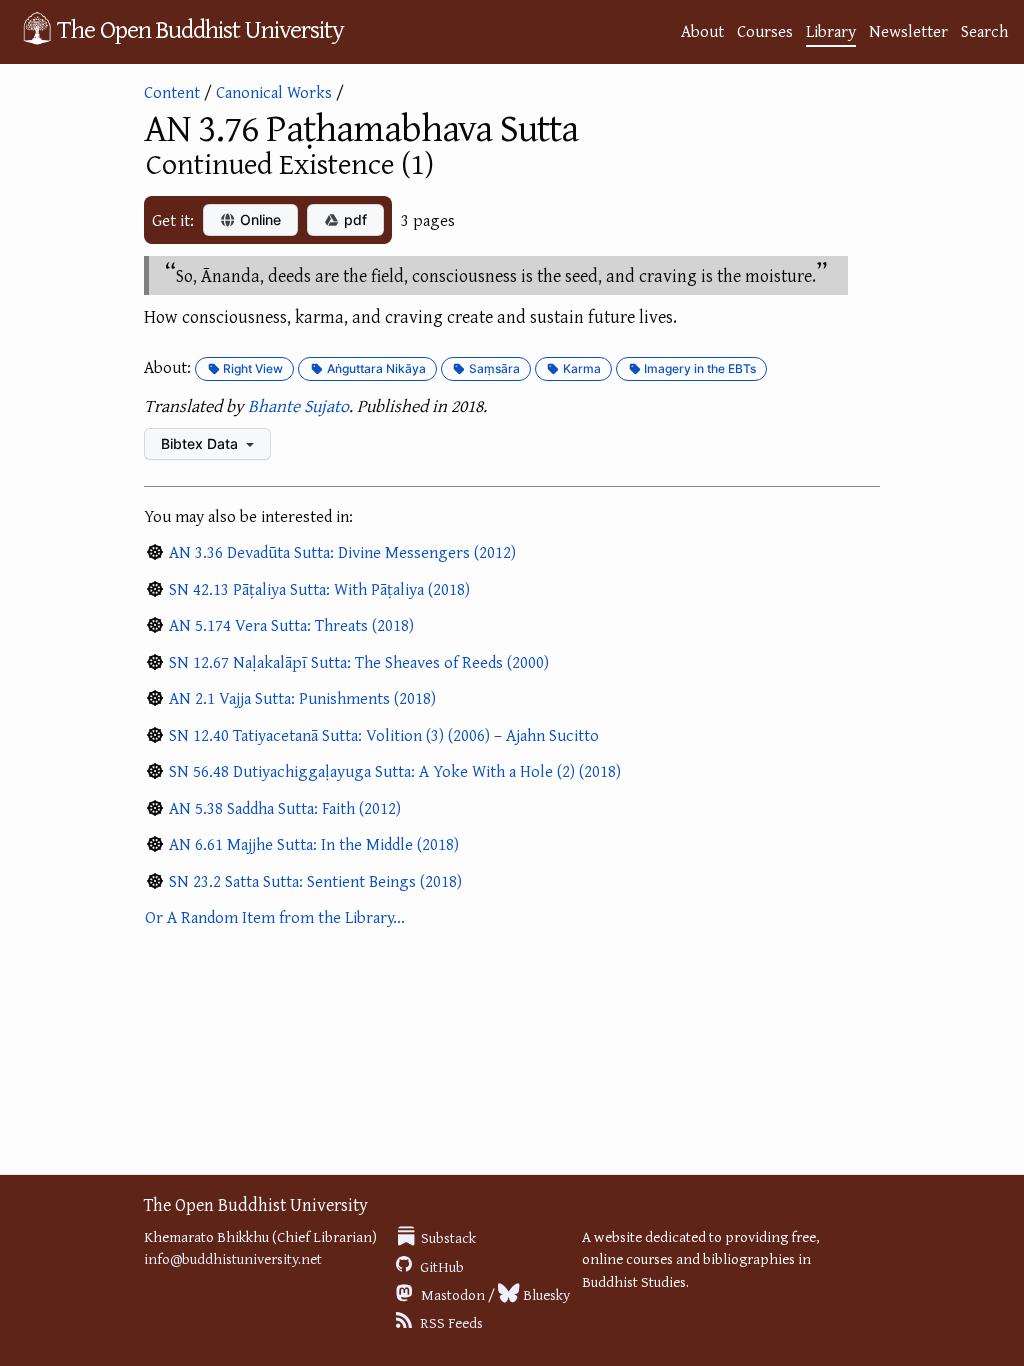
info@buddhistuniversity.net (233, 1258)
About (702, 30)
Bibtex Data (201, 443)
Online (258, 219)
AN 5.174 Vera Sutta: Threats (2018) (291, 624)
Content (172, 91)
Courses (765, 30)
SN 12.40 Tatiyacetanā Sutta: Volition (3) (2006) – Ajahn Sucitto (384, 734)
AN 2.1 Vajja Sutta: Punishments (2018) (302, 697)
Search (984, 30)
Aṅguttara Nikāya (375, 368)
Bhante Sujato (298, 405)
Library (831, 30)
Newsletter (908, 30)
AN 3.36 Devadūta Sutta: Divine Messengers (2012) (342, 551)
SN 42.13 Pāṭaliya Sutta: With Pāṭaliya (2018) (319, 588)
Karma (580, 368)
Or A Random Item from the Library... (275, 916)
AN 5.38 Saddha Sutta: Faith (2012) (285, 807)
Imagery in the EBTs (698, 368)
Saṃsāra (493, 368)
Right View (251, 368)
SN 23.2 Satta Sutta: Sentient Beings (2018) (315, 880)
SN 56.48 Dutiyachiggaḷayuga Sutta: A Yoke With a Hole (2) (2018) (395, 770)
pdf (353, 219)
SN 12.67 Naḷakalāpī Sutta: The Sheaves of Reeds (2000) (359, 661)
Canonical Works (274, 91)
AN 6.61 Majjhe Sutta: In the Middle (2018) (314, 843)
